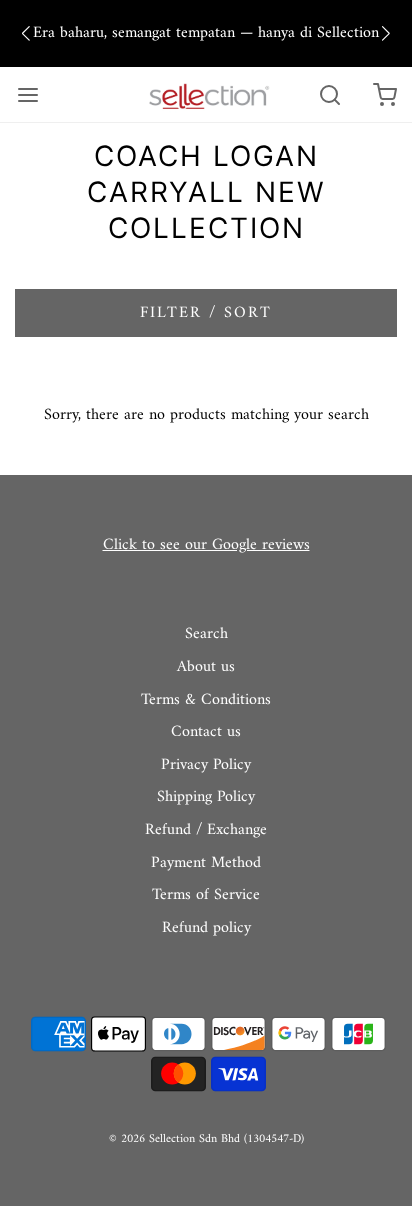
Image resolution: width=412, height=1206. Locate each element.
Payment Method (206, 864)
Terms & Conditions (206, 701)
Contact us (206, 733)
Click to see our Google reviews (206, 545)
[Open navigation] (27, 94)
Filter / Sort (206, 313)
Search (206, 635)
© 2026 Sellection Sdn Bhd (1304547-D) (206, 1139)
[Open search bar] (329, 94)
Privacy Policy (206, 766)
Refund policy (206, 929)
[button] (26, 34)
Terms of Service (206, 896)
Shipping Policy (206, 798)
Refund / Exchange (206, 831)
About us (206, 668)
